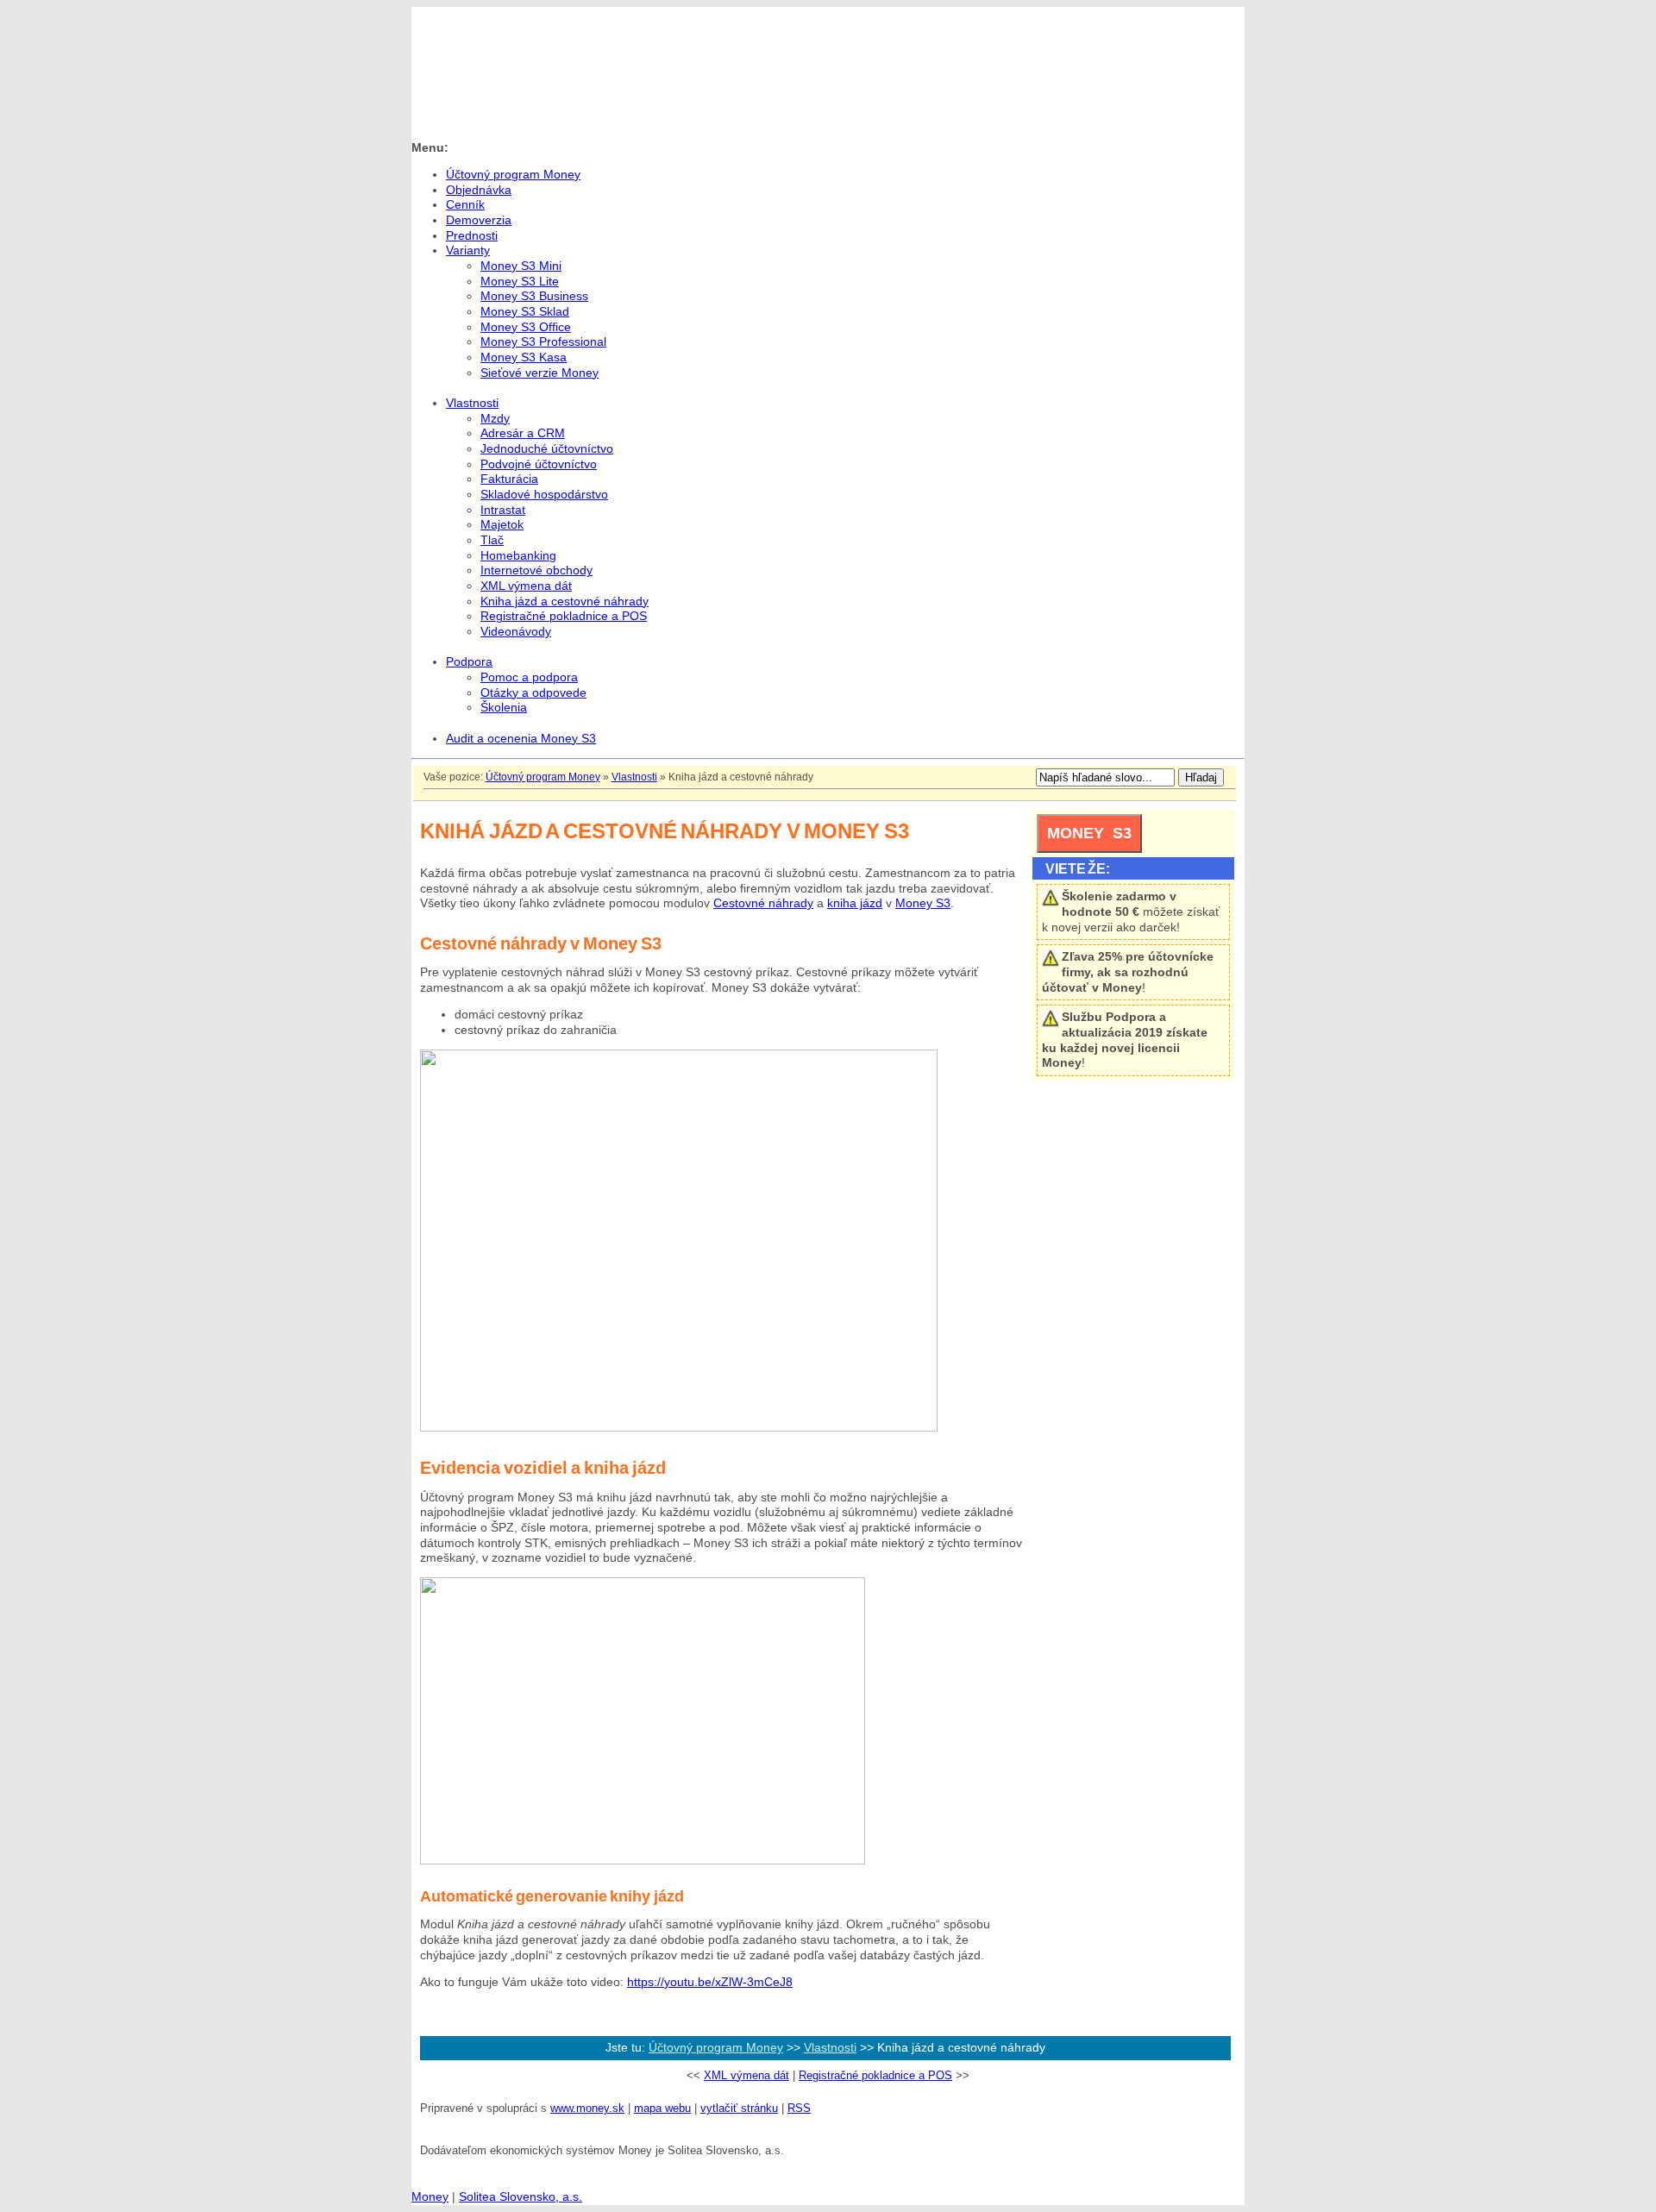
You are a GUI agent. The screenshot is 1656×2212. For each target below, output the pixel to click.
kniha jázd (855, 903)
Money (430, 2197)
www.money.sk (587, 2108)
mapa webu (662, 2108)
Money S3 (923, 903)
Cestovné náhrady (763, 903)
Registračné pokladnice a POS (875, 2075)
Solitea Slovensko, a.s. (521, 2197)
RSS (799, 2108)
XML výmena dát (746, 2075)
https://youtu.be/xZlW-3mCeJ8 (710, 1982)
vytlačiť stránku (739, 2108)
